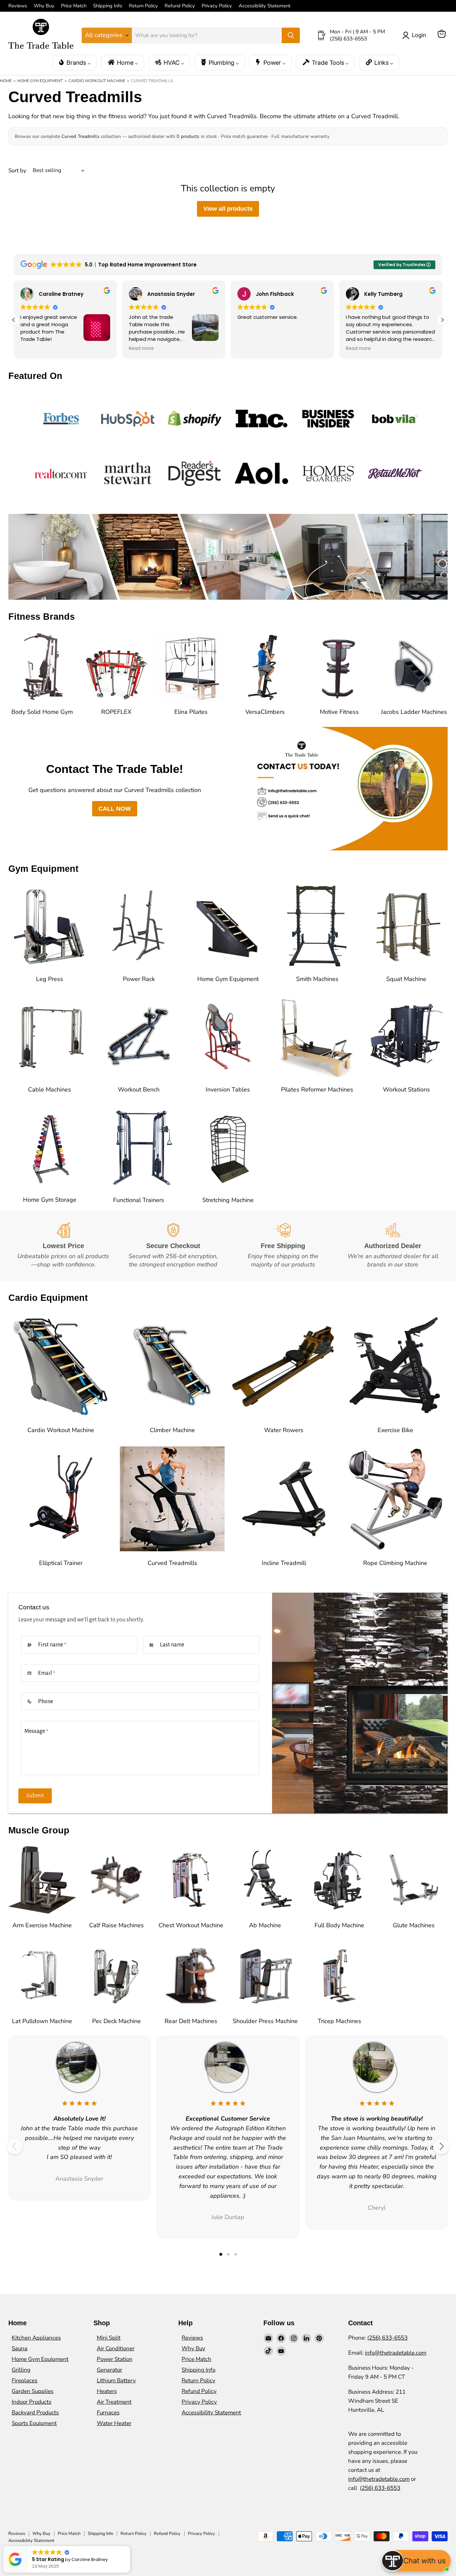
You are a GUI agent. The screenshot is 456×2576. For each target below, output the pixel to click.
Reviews (18, 6)
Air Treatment (114, 2402)
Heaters (107, 2391)
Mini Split (109, 2338)
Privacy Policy (217, 6)
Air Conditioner (116, 2348)
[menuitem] (74, 63)
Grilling (21, 2370)
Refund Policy (180, 6)
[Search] (291, 35)
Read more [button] (33, 349)
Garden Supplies (33, 2391)
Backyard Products (35, 2413)
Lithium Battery (116, 2381)
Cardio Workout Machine (97, 81)
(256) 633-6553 (387, 2338)
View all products (228, 209)
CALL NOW (115, 809)
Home (6, 81)
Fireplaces (25, 2381)
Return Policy (143, 6)
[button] (14, 320)
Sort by (17, 170)
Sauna (20, 2348)
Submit (35, 1796)
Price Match (74, 6)
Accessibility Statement (265, 6)
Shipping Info (108, 6)
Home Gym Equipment (40, 81)
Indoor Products (32, 2402)
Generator (109, 2370)
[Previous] (15, 2146)
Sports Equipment (34, 2423)
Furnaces (108, 2413)
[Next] (441, 2146)
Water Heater (114, 2423)
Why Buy (44, 6)
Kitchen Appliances (36, 2338)
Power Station (115, 2359)
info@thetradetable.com (396, 2353)
